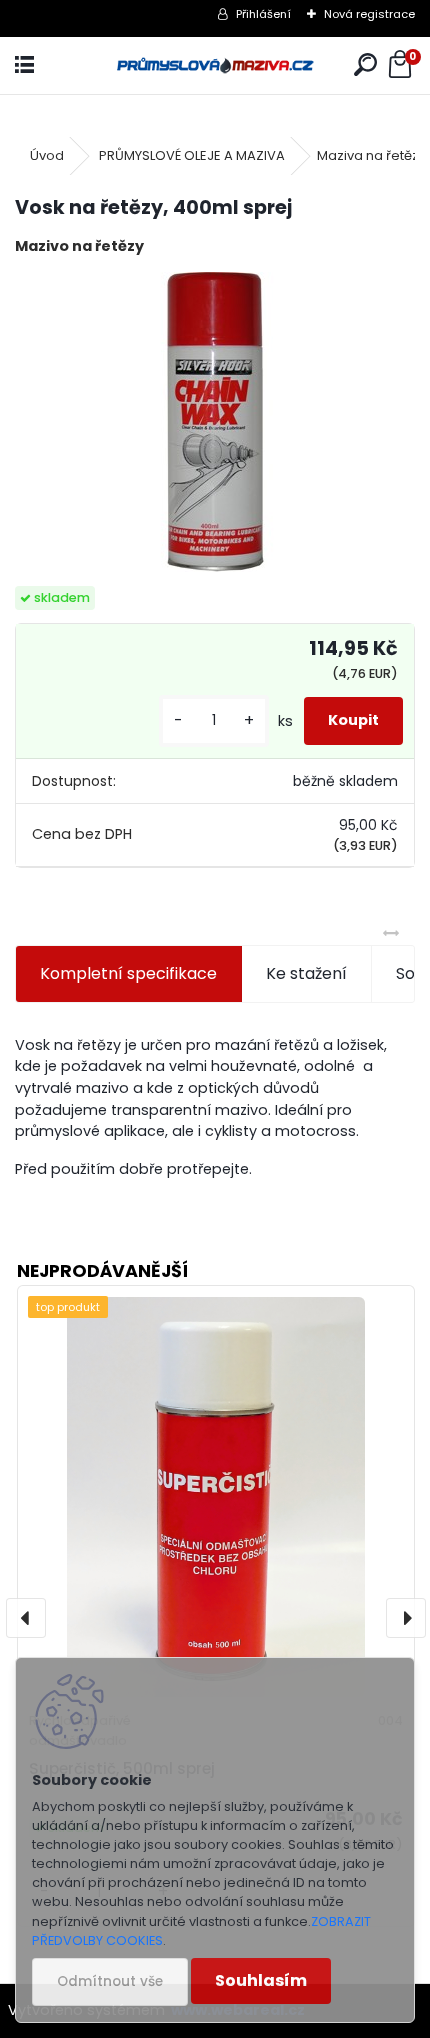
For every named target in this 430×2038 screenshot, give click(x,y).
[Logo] (215, 65)
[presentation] (26, 1618)
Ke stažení (306, 973)
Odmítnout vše (110, 1981)
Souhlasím (261, 1980)
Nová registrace (369, 14)
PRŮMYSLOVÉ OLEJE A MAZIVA (192, 155)
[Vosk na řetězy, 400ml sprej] (215, 422)
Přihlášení (263, 14)
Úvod (47, 155)
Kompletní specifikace (128, 973)
